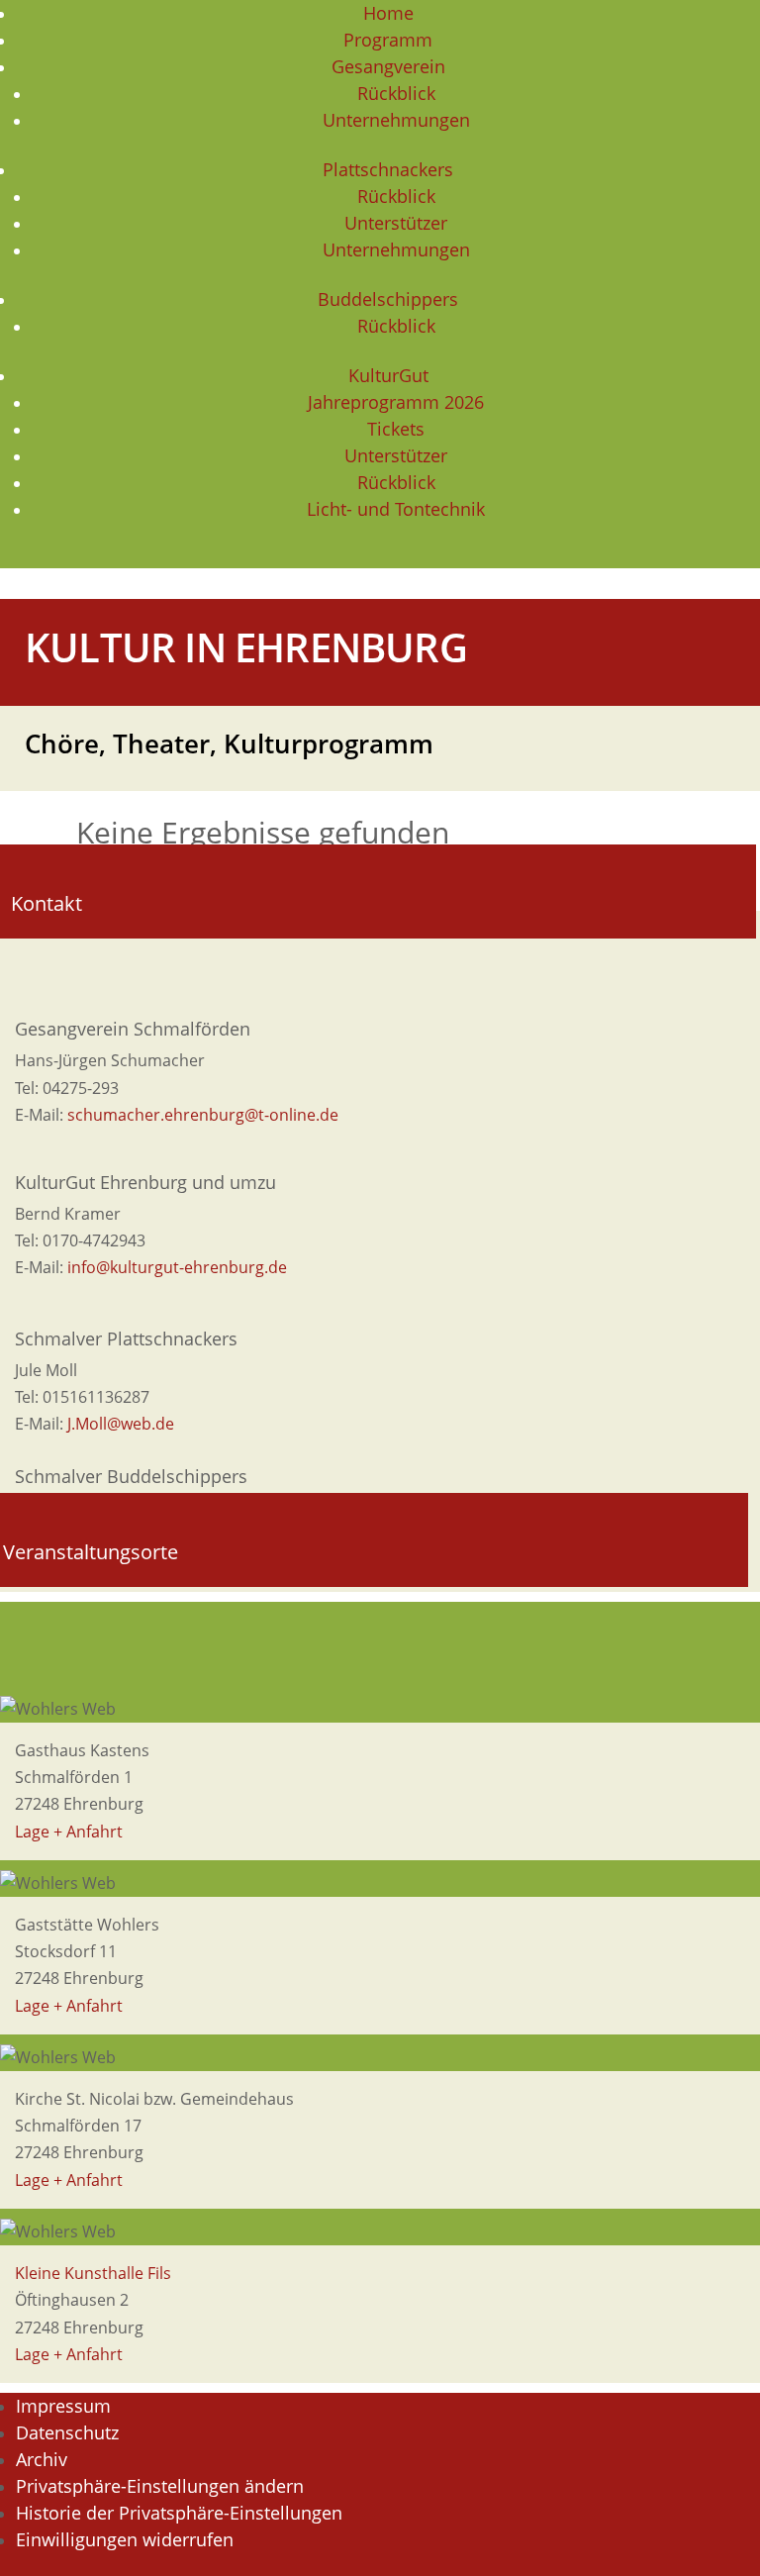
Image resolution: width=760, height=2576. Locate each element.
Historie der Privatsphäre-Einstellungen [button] (179, 2513)
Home (388, 13)
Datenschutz (67, 2432)
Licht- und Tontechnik (396, 509)
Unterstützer (396, 223)
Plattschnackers (388, 169)
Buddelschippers (388, 299)
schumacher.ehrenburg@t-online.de (203, 1115)
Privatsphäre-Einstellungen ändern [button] (160, 2486)
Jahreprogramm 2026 (396, 402)
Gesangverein (388, 66)
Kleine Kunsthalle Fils (93, 2273)
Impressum (63, 2406)
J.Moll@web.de (121, 1424)
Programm (388, 40)
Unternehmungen (396, 120)
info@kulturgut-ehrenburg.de (177, 1267)
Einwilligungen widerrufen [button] (125, 2539)
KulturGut (388, 375)
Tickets (396, 429)
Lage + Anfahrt (69, 1832)
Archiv (42, 2459)
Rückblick (396, 93)
